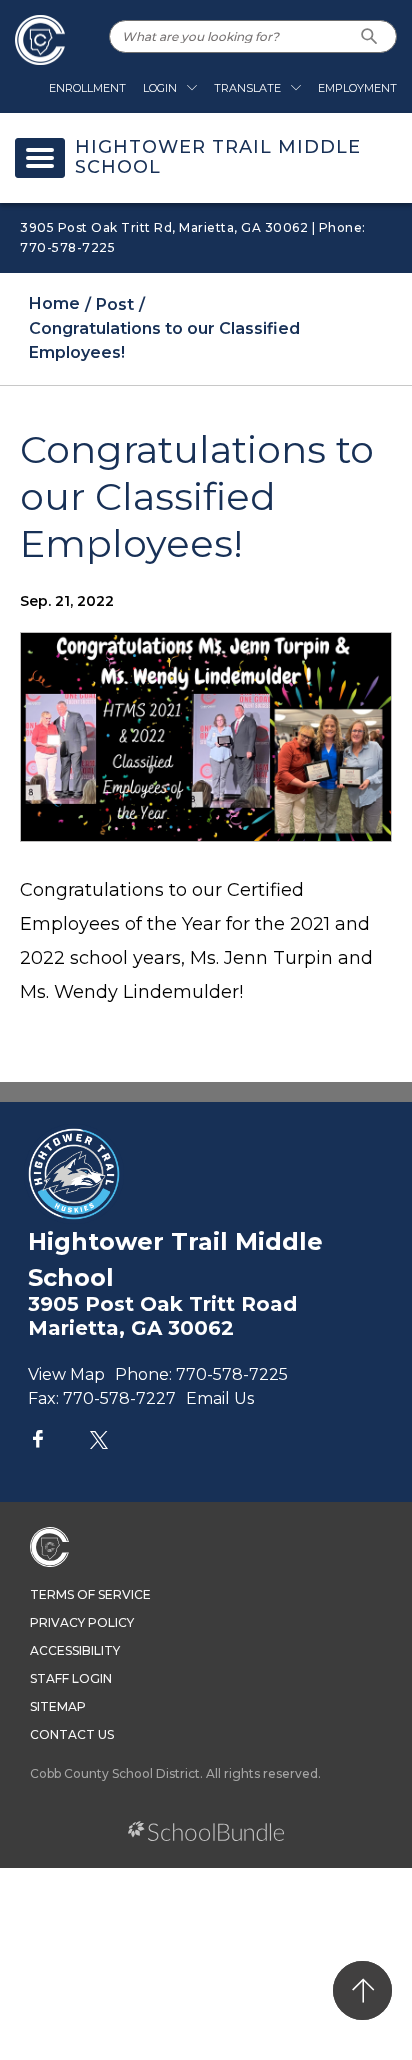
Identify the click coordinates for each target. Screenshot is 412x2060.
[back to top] (362, 1990)
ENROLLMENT (87, 88)
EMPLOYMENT (357, 88)
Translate (247, 88)
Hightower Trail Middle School (218, 158)
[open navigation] (40, 158)
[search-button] (369, 36)
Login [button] (160, 88)
